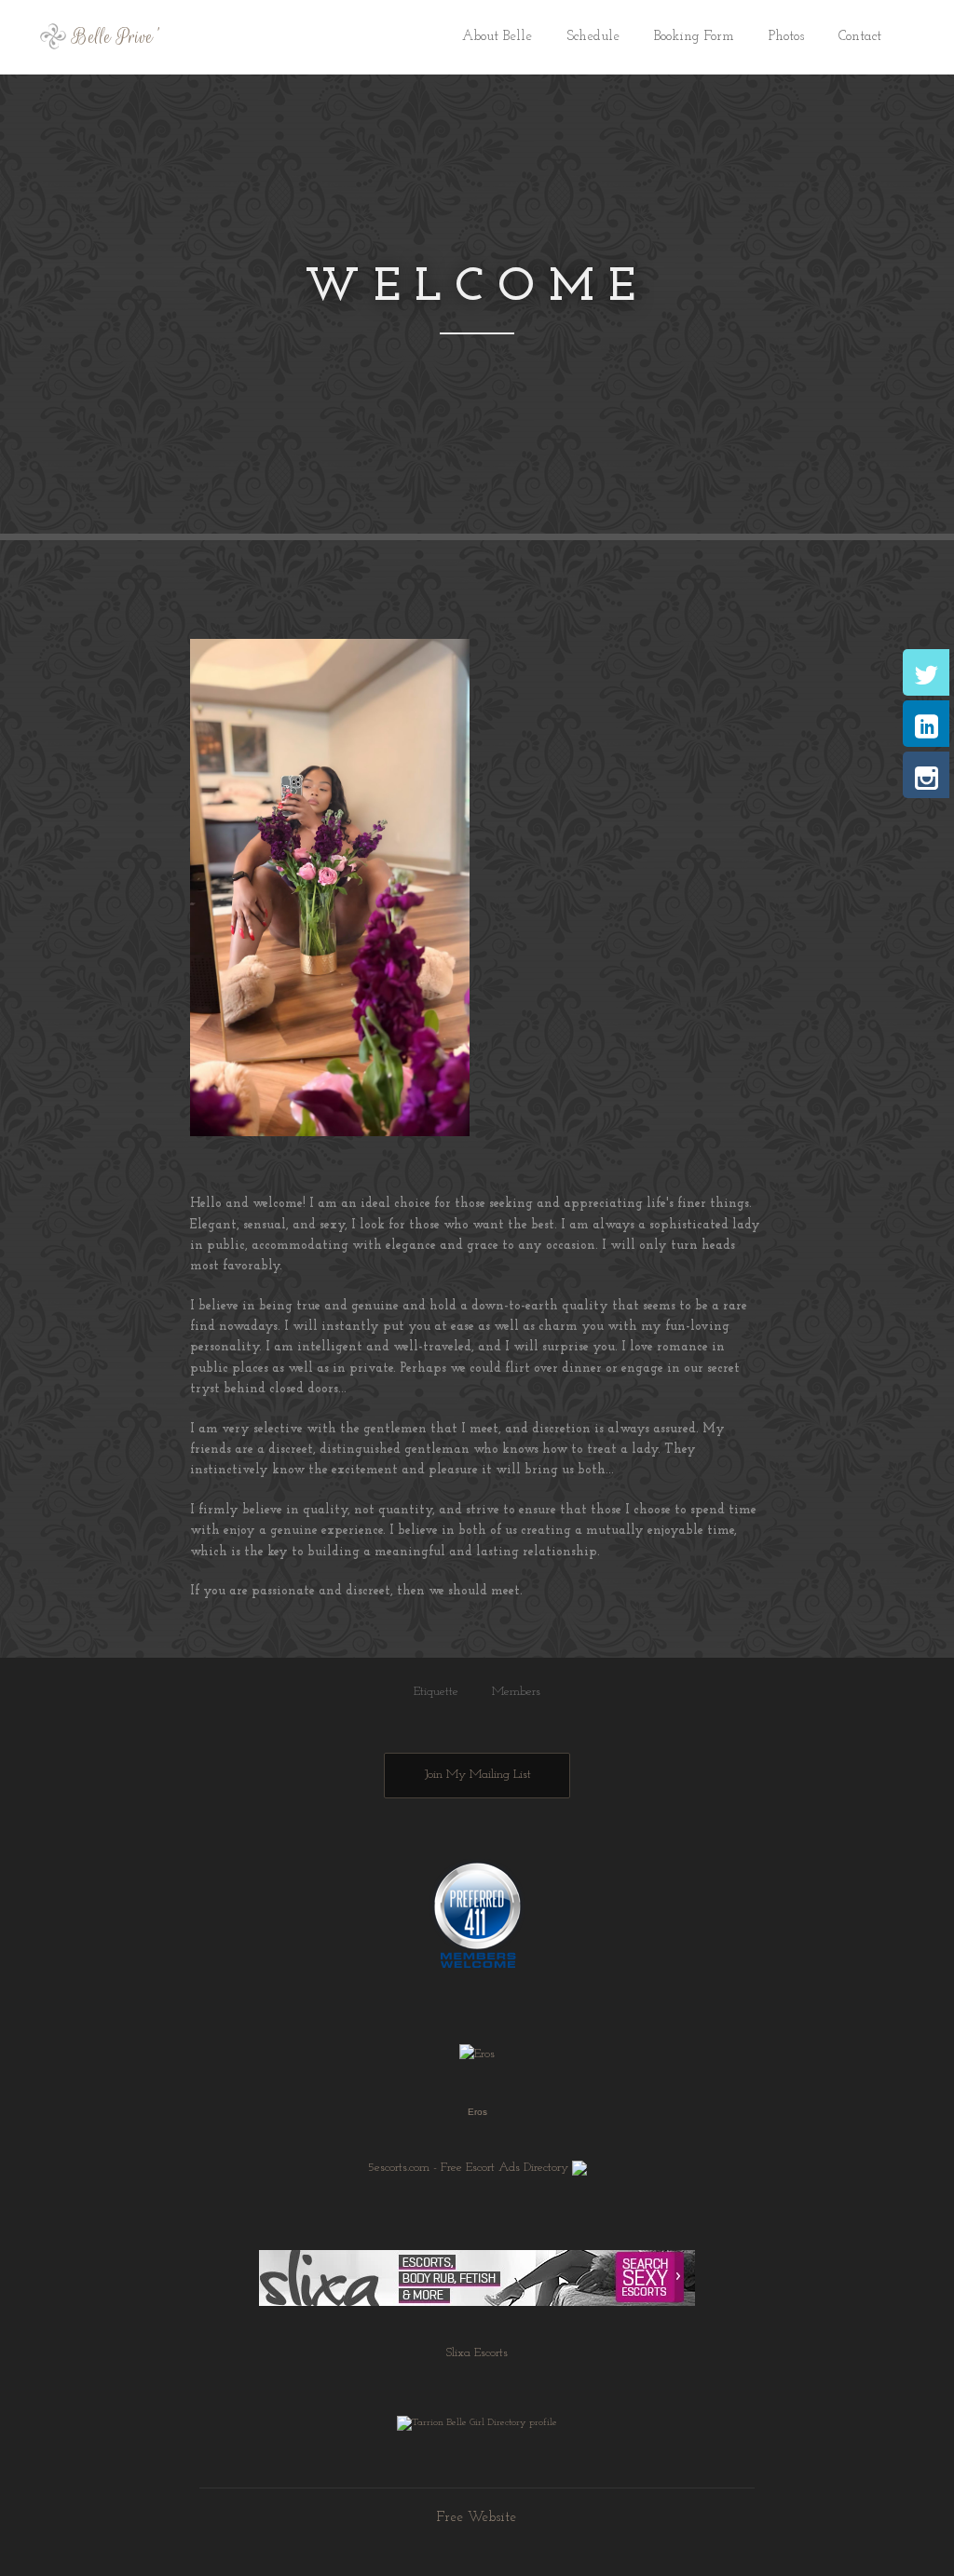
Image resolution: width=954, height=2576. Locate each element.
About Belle (497, 37)
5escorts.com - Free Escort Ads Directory (468, 2167)
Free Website (477, 2518)
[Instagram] (926, 775)
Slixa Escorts (477, 2353)
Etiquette (436, 1692)
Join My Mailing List (477, 1775)
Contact (860, 37)
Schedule (593, 37)
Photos (786, 37)
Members (516, 1692)
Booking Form (694, 37)
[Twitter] (926, 672)
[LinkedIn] (926, 724)
